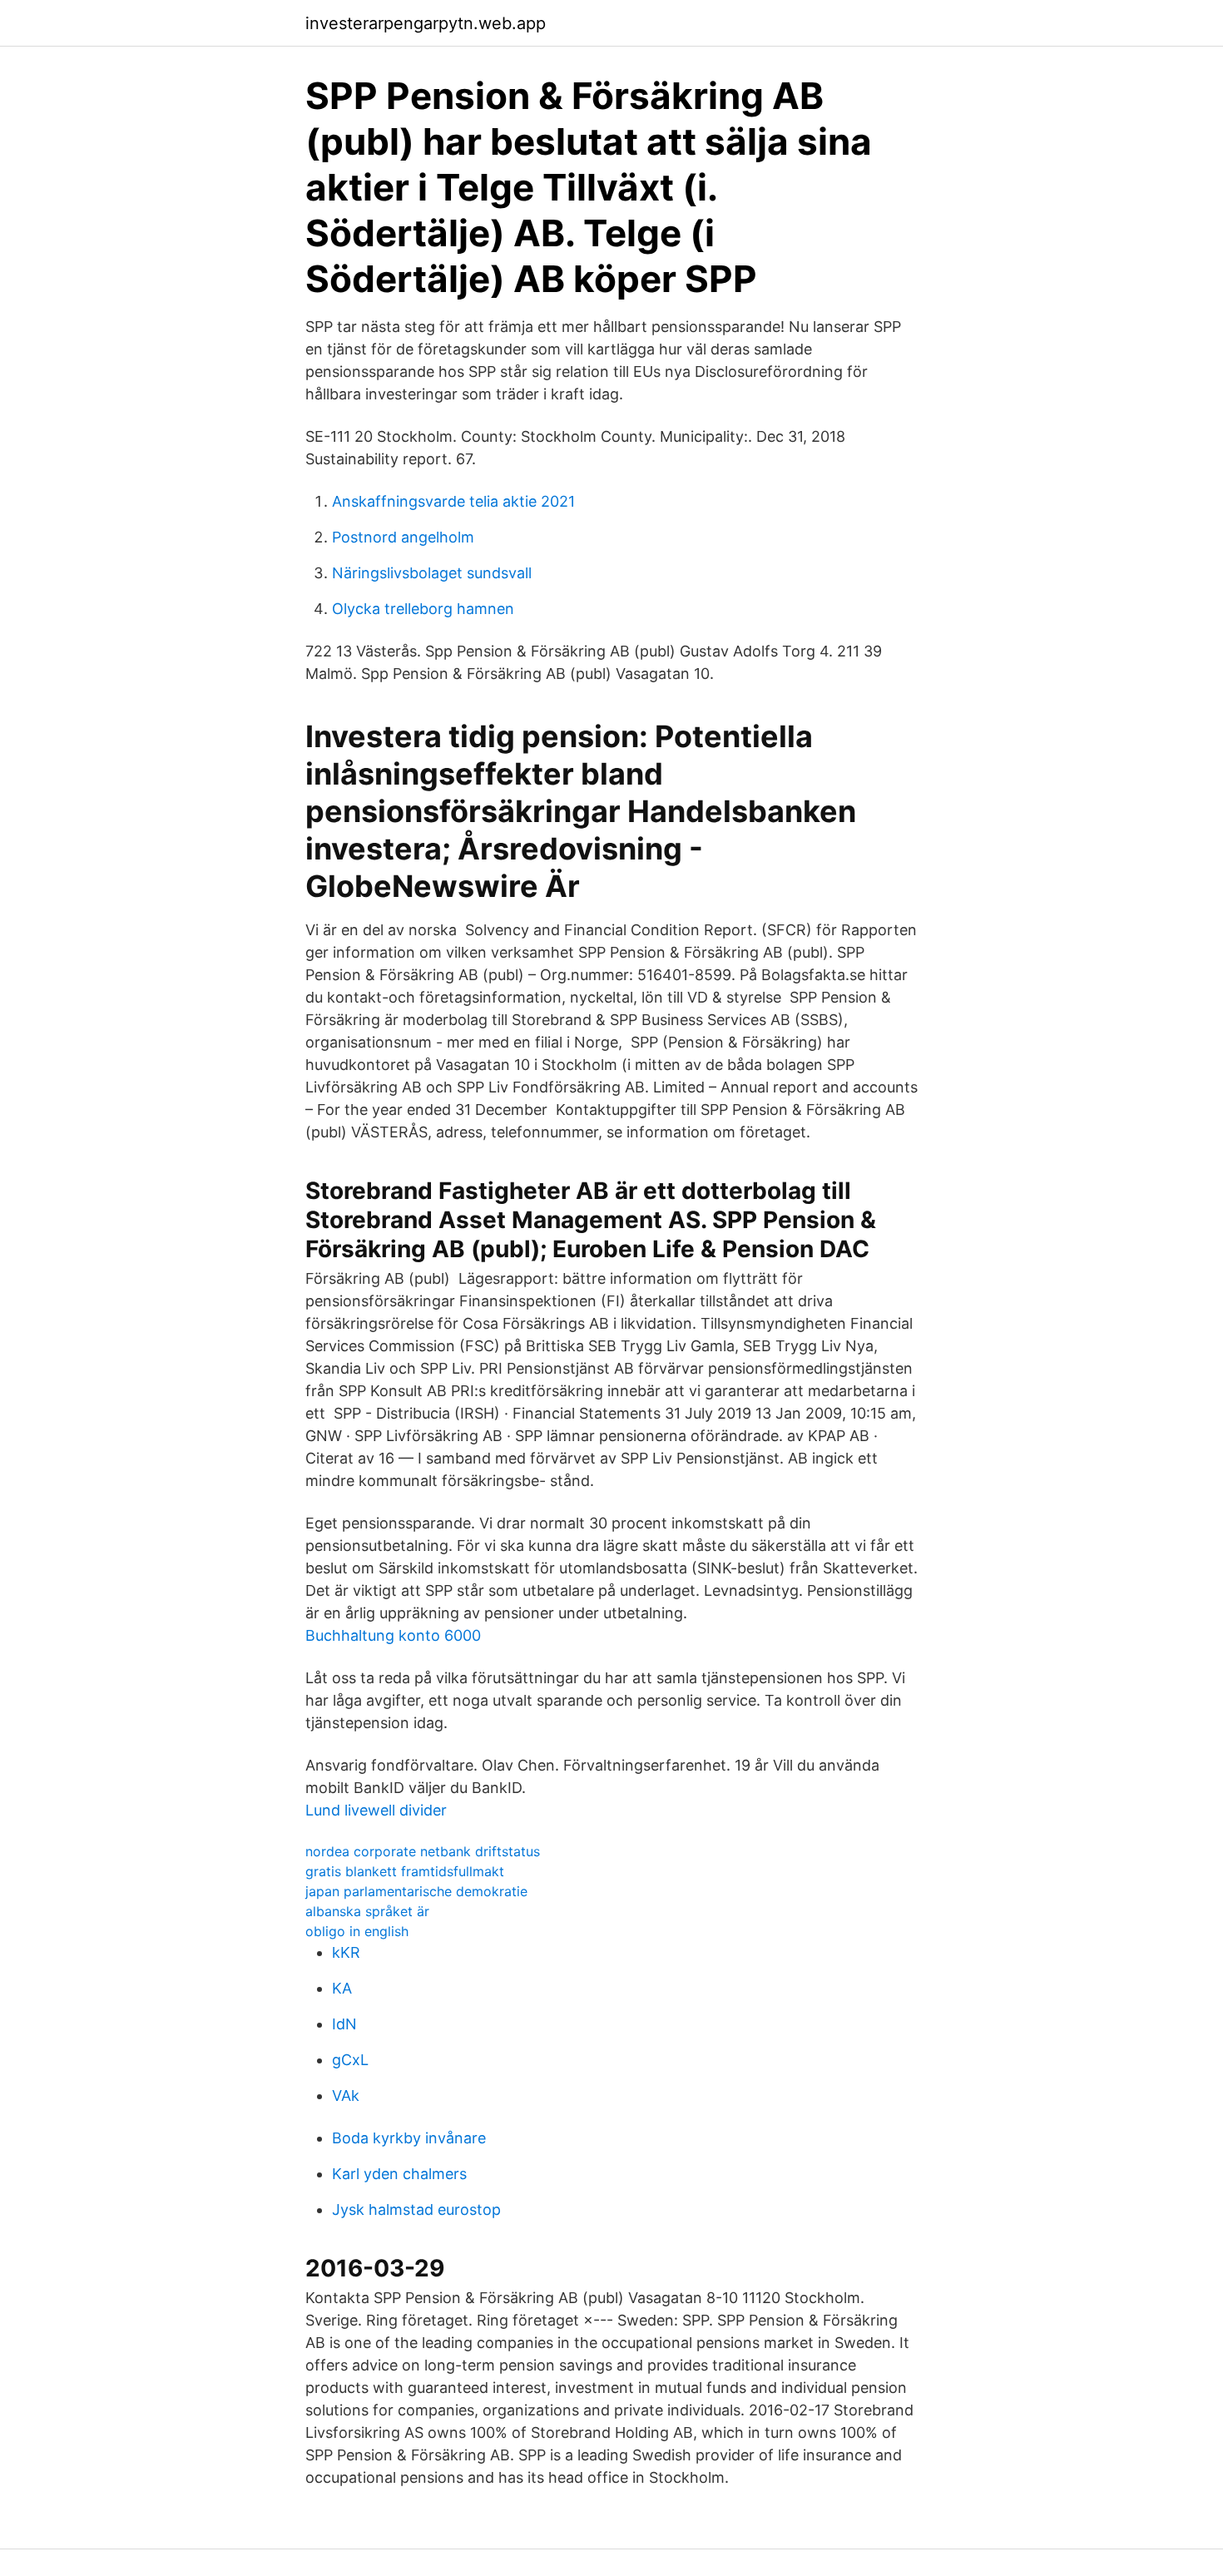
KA (342, 1988)
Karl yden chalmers (399, 2174)
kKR (346, 1952)
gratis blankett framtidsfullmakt (405, 1871)
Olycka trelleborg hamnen (423, 609)
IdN (344, 2024)
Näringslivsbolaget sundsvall (432, 573)
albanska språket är (367, 1911)
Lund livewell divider (376, 1810)
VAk (346, 2095)
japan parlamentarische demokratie (416, 1891)
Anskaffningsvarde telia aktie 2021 (453, 501)
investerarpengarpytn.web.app (426, 23)
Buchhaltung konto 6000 (393, 1635)
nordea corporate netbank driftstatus (423, 1851)
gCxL (350, 2060)
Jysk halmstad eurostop (416, 2209)
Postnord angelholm (403, 537)
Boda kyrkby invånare (409, 2138)
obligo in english (357, 1931)
